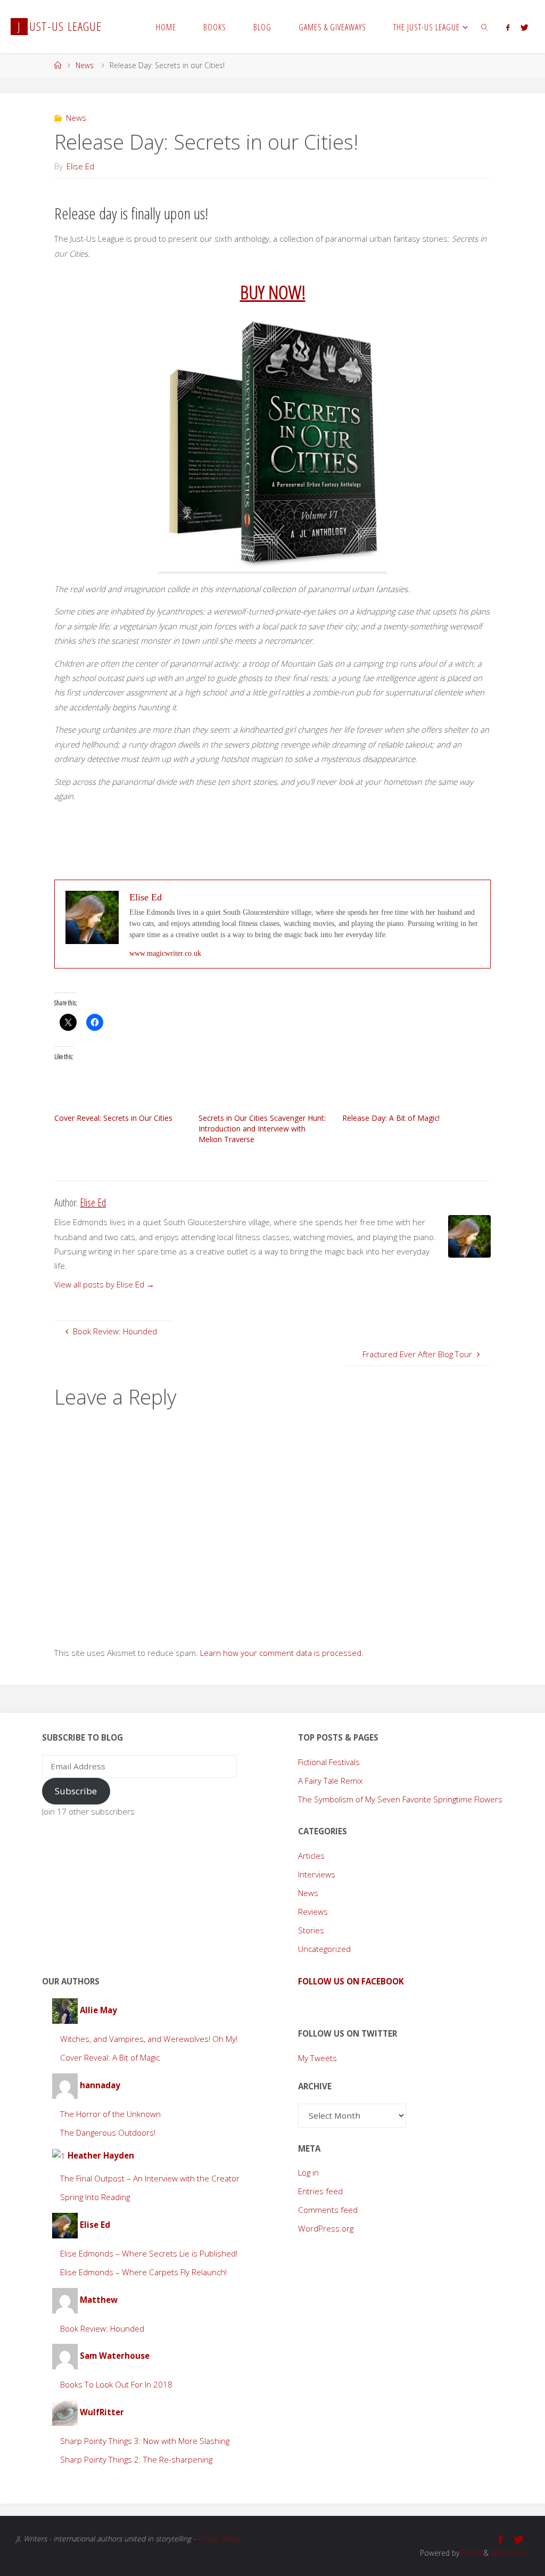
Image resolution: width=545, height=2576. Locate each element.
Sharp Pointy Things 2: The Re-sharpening (136, 2459)
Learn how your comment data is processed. (282, 1653)
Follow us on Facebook (351, 1981)
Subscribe (76, 1791)
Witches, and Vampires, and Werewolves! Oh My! (149, 2039)
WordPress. (510, 2553)
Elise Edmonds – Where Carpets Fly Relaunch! (143, 2272)
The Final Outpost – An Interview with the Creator (150, 2178)
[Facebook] (507, 27)
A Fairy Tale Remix (331, 1781)
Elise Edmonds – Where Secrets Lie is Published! (149, 2253)
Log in (308, 2172)
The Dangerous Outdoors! (108, 2132)
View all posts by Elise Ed (104, 1284)
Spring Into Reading (95, 2197)
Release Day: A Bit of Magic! (391, 1118)
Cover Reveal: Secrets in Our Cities (113, 1118)
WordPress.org (326, 2228)
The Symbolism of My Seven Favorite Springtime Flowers (400, 1799)
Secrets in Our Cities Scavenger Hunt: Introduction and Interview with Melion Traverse (262, 1129)
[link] (485, 27)
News (85, 65)
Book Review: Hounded (102, 2328)
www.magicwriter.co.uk (165, 953)
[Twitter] (524, 27)
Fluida (470, 2553)
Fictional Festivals (329, 1762)
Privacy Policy (218, 2538)
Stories (311, 1930)
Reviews (313, 1912)
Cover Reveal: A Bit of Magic (110, 2057)
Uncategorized (324, 1949)
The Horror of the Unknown (110, 2114)
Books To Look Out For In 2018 (116, 2384)
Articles (311, 1856)
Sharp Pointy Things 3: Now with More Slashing (145, 2441)
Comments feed (328, 2210)
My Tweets (317, 2058)
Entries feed (320, 2191)
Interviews (317, 1874)
